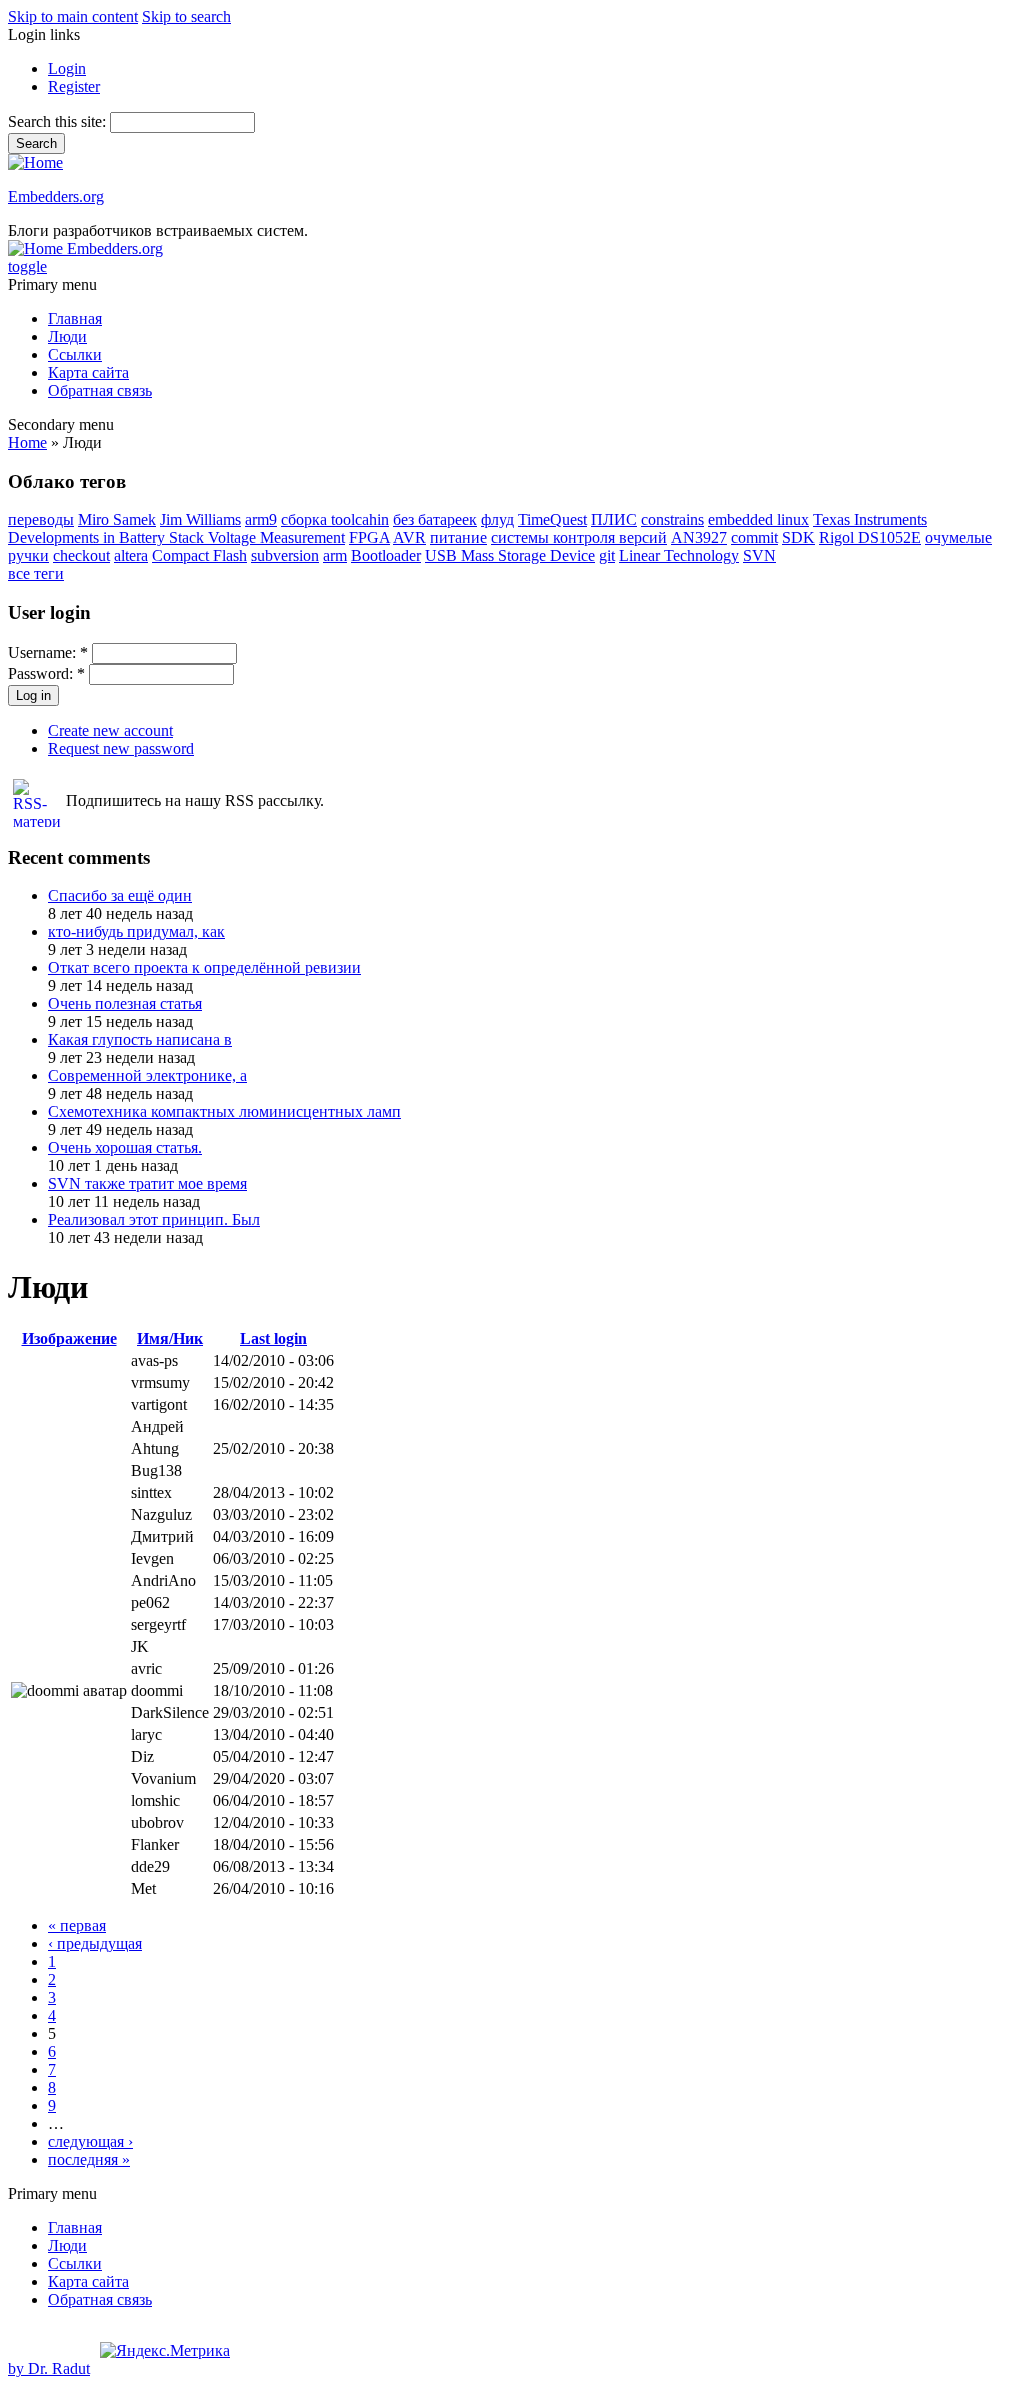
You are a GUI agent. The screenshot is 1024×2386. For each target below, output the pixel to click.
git (607, 555)
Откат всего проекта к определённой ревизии (204, 967)
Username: (48, 652)
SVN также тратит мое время (147, 1183)
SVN (759, 555)
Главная (75, 318)
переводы (41, 519)
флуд (497, 519)
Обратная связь (100, 390)
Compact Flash (199, 555)
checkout (81, 555)
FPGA (369, 537)
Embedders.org (56, 196)
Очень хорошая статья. (125, 1147)
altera (131, 555)
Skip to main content (73, 16)
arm (335, 555)
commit (754, 537)
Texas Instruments (870, 519)
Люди (67, 336)
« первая (77, 1925)
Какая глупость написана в (140, 1039)
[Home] (35, 162)
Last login (273, 1338)
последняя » (89, 2159)
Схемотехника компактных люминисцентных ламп (224, 1111)
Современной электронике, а (147, 1075)
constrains (672, 519)
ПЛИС (614, 519)
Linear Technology (679, 555)
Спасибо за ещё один (120, 895)
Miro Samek (117, 519)
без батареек (435, 519)
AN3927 (699, 537)
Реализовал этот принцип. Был (154, 1219)
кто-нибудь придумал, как (136, 931)
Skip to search (186, 16)
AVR (409, 537)
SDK (798, 537)
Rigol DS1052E (870, 537)
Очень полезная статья (125, 1003)
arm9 (261, 519)
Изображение (69, 1338)
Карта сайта (88, 372)
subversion (285, 555)
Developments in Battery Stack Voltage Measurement (176, 537)
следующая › (90, 2141)
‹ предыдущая (95, 1943)
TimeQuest (552, 519)
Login (67, 68)
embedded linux (758, 519)
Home (27, 442)
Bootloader (386, 555)
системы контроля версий (579, 537)
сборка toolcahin (335, 519)
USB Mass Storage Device (510, 555)
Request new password (121, 748)
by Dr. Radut (49, 2368)
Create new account (110, 730)
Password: (46, 673)
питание (458, 537)
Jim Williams (200, 519)
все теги (36, 573)
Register (74, 86)
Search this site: (59, 121)
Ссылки (75, 354)
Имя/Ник (170, 1338)
